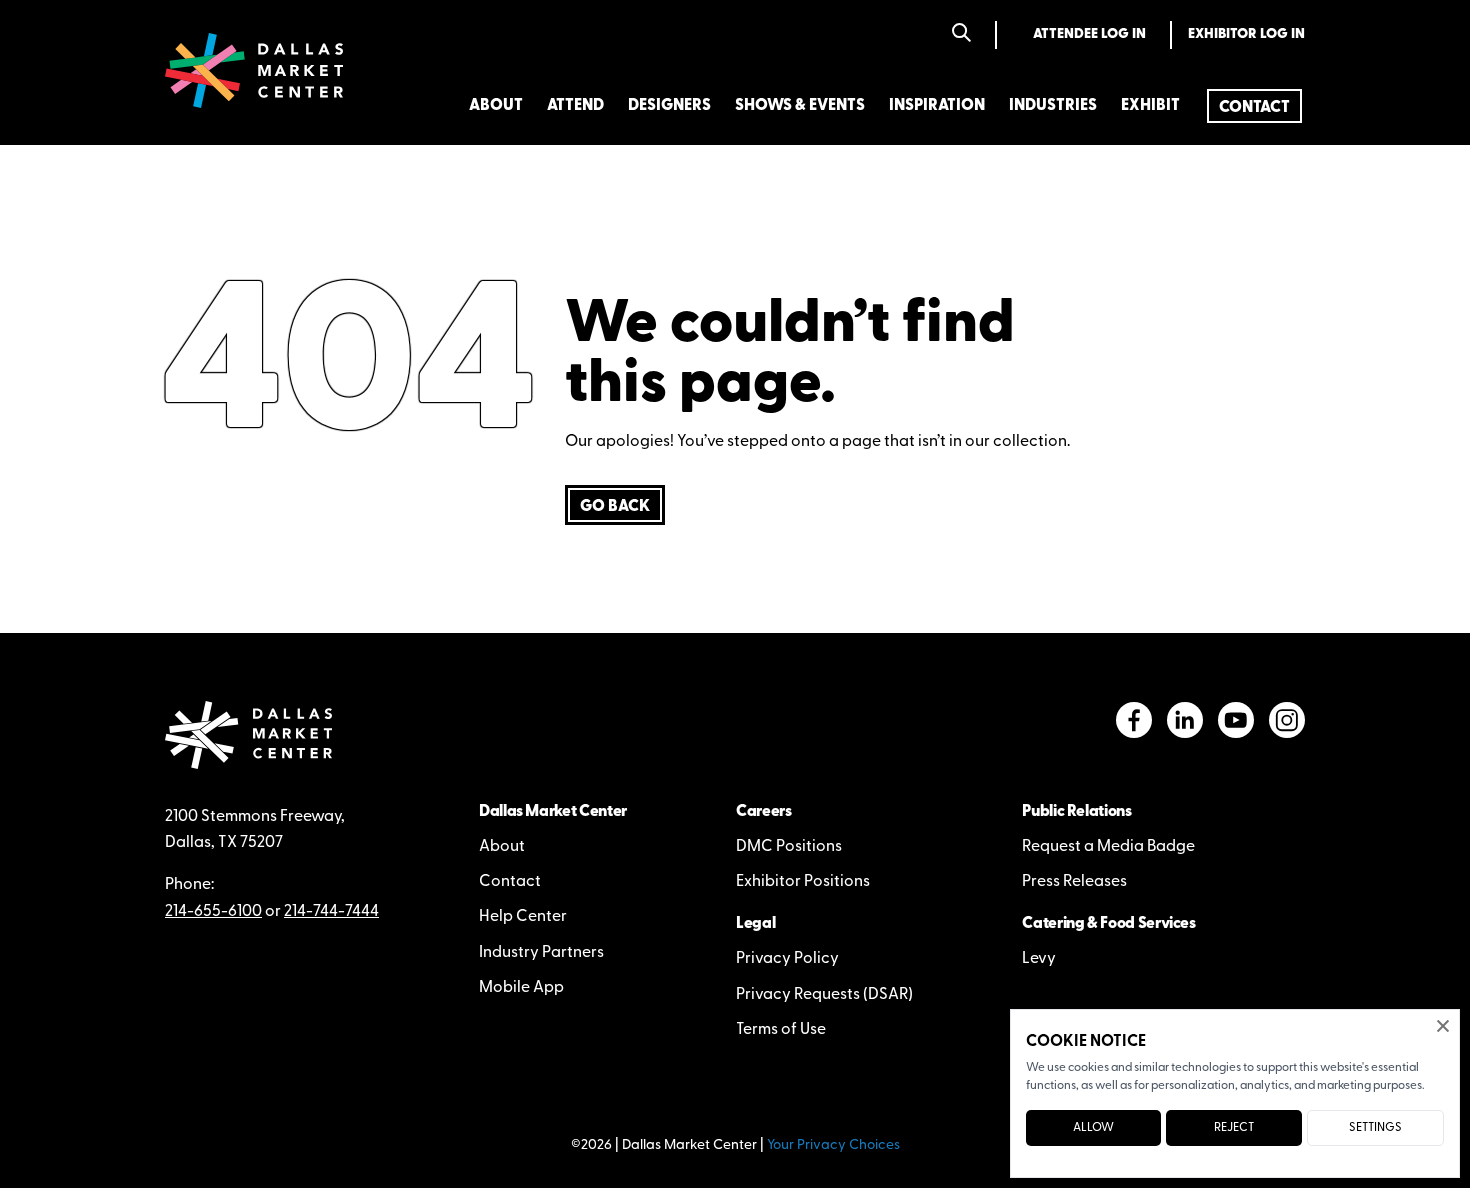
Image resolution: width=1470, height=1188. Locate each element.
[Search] (961, 34)
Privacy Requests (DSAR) (824, 995)
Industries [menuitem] (1053, 106)
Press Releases (1074, 882)
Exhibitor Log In (1246, 34)
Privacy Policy (787, 959)
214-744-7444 (331, 912)
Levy (1039, 959)
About (502, 847)
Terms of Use (781, 1030)
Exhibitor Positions (803, 882)
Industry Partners (541, 953)
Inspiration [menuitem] (937, 106)
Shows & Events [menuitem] (800, 106)
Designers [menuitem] (669, 106)
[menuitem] (1254, 106)
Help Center (523, 917)
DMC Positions (789, 847)
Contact (510, 882)
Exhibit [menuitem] (1150, 106)
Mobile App (521, 988)
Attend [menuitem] (575, 106)
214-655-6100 (213, 912)
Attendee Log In (1089, 34)
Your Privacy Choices (833, 1145)
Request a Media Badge (1108, 847)
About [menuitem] (496, 106)
